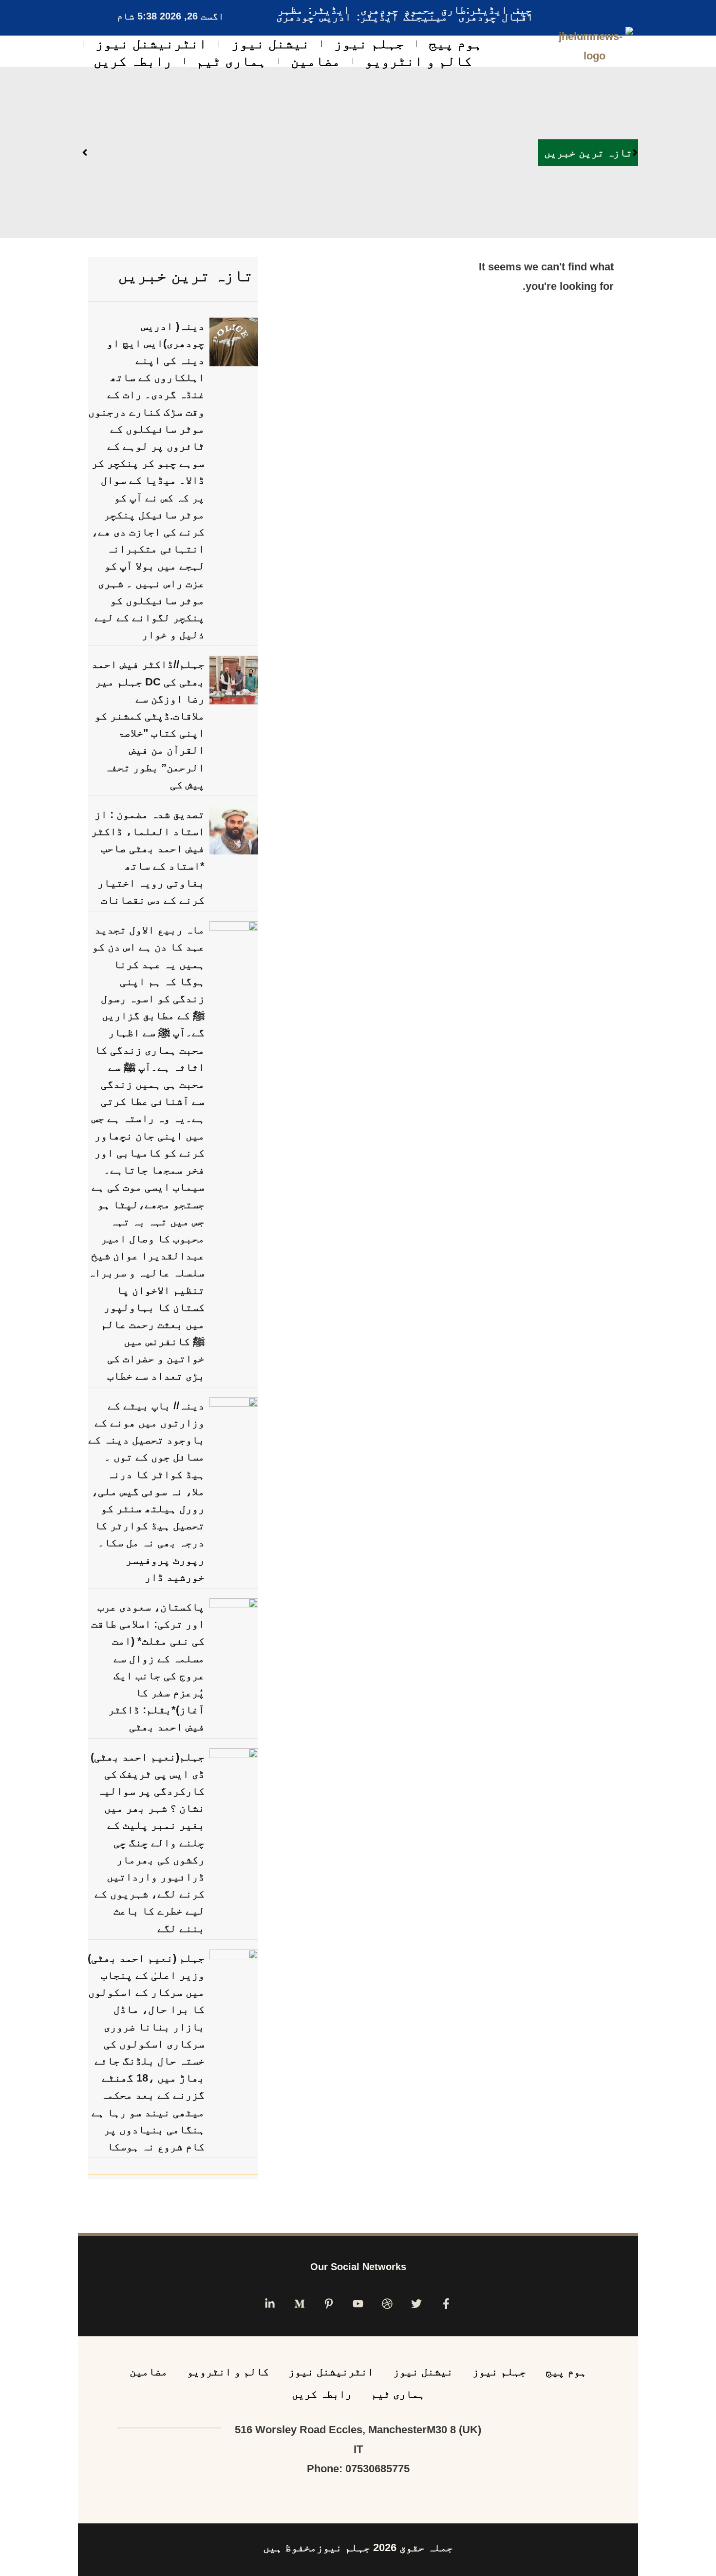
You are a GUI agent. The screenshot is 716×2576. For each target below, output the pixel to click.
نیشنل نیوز (271, 44)
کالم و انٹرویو (418, 61)
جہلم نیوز (369, 44)
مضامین (316, 61)
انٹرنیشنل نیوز (151, 44)
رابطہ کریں (133, 61)
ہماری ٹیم (231, 61)
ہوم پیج (455, 44)
